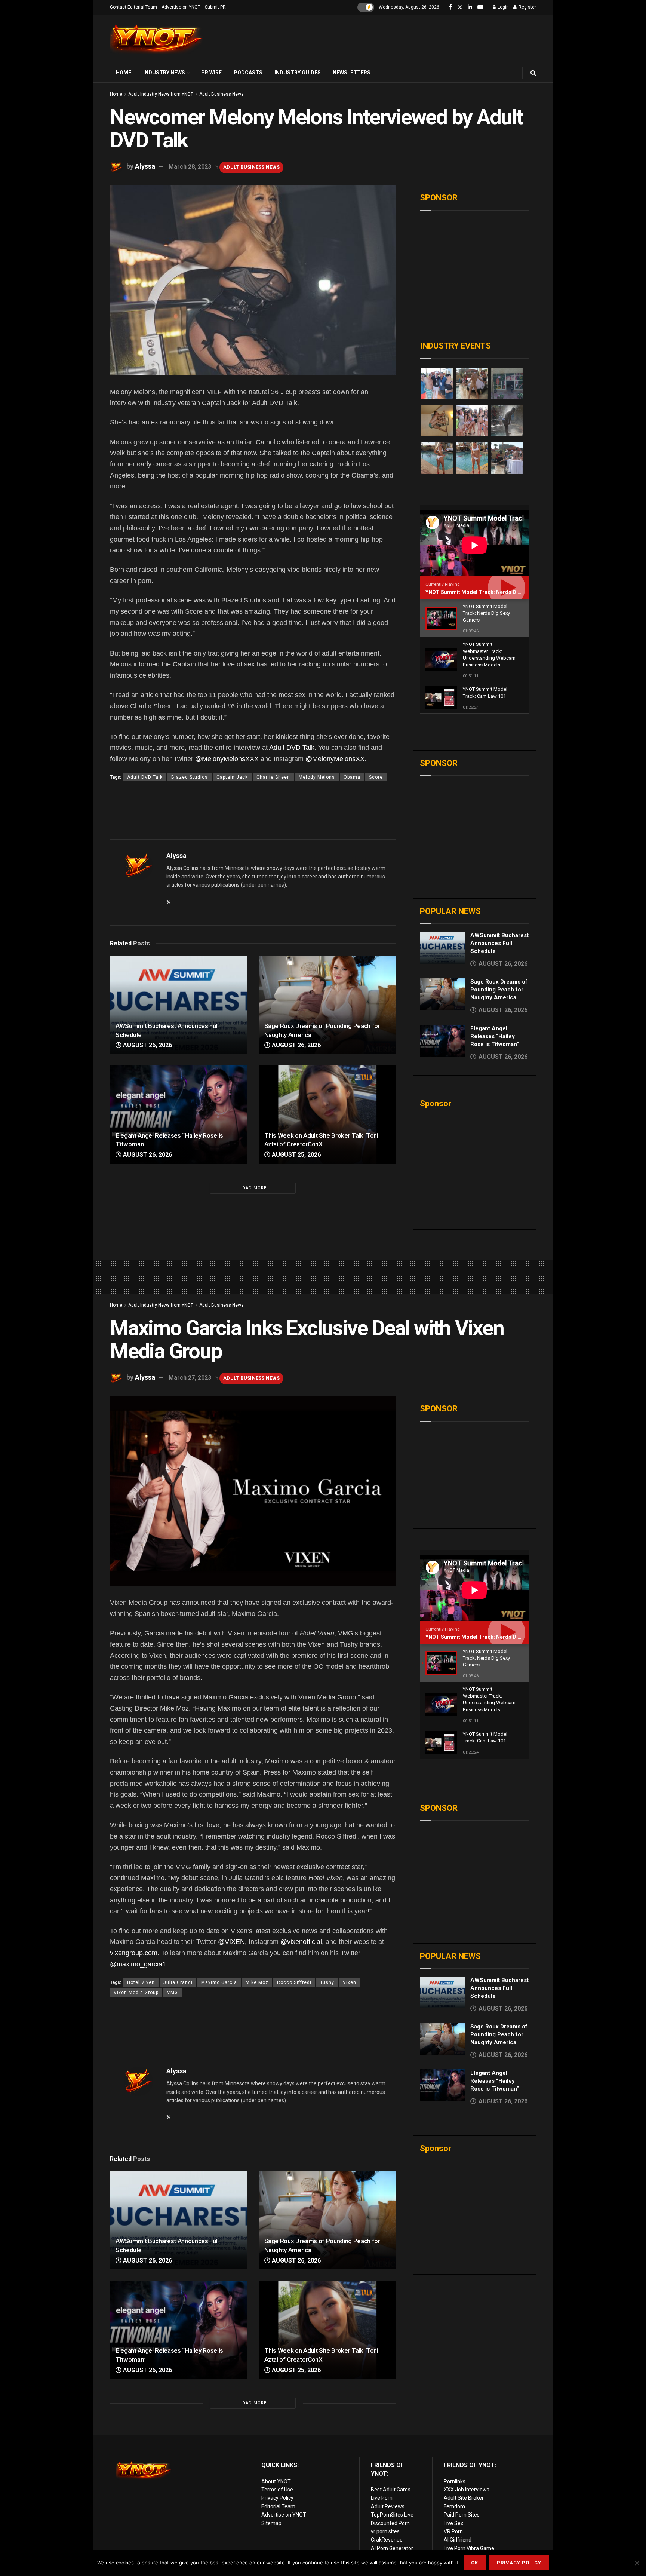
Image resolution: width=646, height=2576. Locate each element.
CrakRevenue (387, 2540)
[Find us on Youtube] (480, 7)
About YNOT (276, 2481)
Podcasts (248, 73)
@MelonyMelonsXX (335, 759)
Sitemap (271, 2523)
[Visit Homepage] (157, 39)
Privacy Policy (277, 2498)
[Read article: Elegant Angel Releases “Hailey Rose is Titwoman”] (179, 1115)
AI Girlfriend (458, 2540)
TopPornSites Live (392, 2515)
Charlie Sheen (273, 777)
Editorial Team (278, 2506)
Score (376, 777)
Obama (352, 777)
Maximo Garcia (219, 1982)
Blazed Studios (190, 777)
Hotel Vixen (141, 1982)
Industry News (164, 73)
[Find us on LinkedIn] (470, 7)
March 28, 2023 (190, 167)
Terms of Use (277, 2490)
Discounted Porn (390, 2523)
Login (503, 7)
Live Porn (382, 2498)
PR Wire (211, 73)
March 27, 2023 (190, 1378)
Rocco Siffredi (294, 1982)
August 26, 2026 (147, 1045)
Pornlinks (455, 2481)
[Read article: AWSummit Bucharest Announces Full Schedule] (179, 1005)
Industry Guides (298, 73)
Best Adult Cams (391, 2490)
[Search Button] (533, 73)
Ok (475, 2563)
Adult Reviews (388, 2506)
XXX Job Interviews (467, 2490)
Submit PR (215, 7)
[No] (637, 2563)
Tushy (327, 1982)
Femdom (454, 2506)
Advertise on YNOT (181, 7)
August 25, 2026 (296, 1155)
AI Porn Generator (392, 2548)
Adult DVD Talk (292, 748)
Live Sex (453, 2523)
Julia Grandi (178, 1982)
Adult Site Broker (464, 2498)
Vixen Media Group (136, 1993)
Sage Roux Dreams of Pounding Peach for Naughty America (499, 990)
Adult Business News (222, 94)
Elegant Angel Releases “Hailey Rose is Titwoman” (495, 1036)
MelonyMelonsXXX (230, 759)
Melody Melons (317, 777)
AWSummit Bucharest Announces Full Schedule (499, 943)
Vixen (350, 1982)
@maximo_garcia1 (138, 1964)
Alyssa (145, 166)
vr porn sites (385, 2531)
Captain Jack (232, 777)
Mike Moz (257, 1982)
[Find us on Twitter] (460, 7)
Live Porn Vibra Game (469, 2548)
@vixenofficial (301, 1942)
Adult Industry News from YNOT (161, 94)
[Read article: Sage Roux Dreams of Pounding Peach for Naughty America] (327, 1005)
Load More (253, 1188)
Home (124, 73)
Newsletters (352, 73)
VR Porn (453, 2531)
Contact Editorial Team (133, 7)
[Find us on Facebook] (450, 7)
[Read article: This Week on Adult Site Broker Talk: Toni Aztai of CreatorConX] (327, 1115)
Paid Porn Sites (462, 2515)
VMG (173, 1993)
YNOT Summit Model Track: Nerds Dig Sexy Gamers (490, 592)
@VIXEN (231, 1942)
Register (527, 7)
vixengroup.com (134, 1953)
